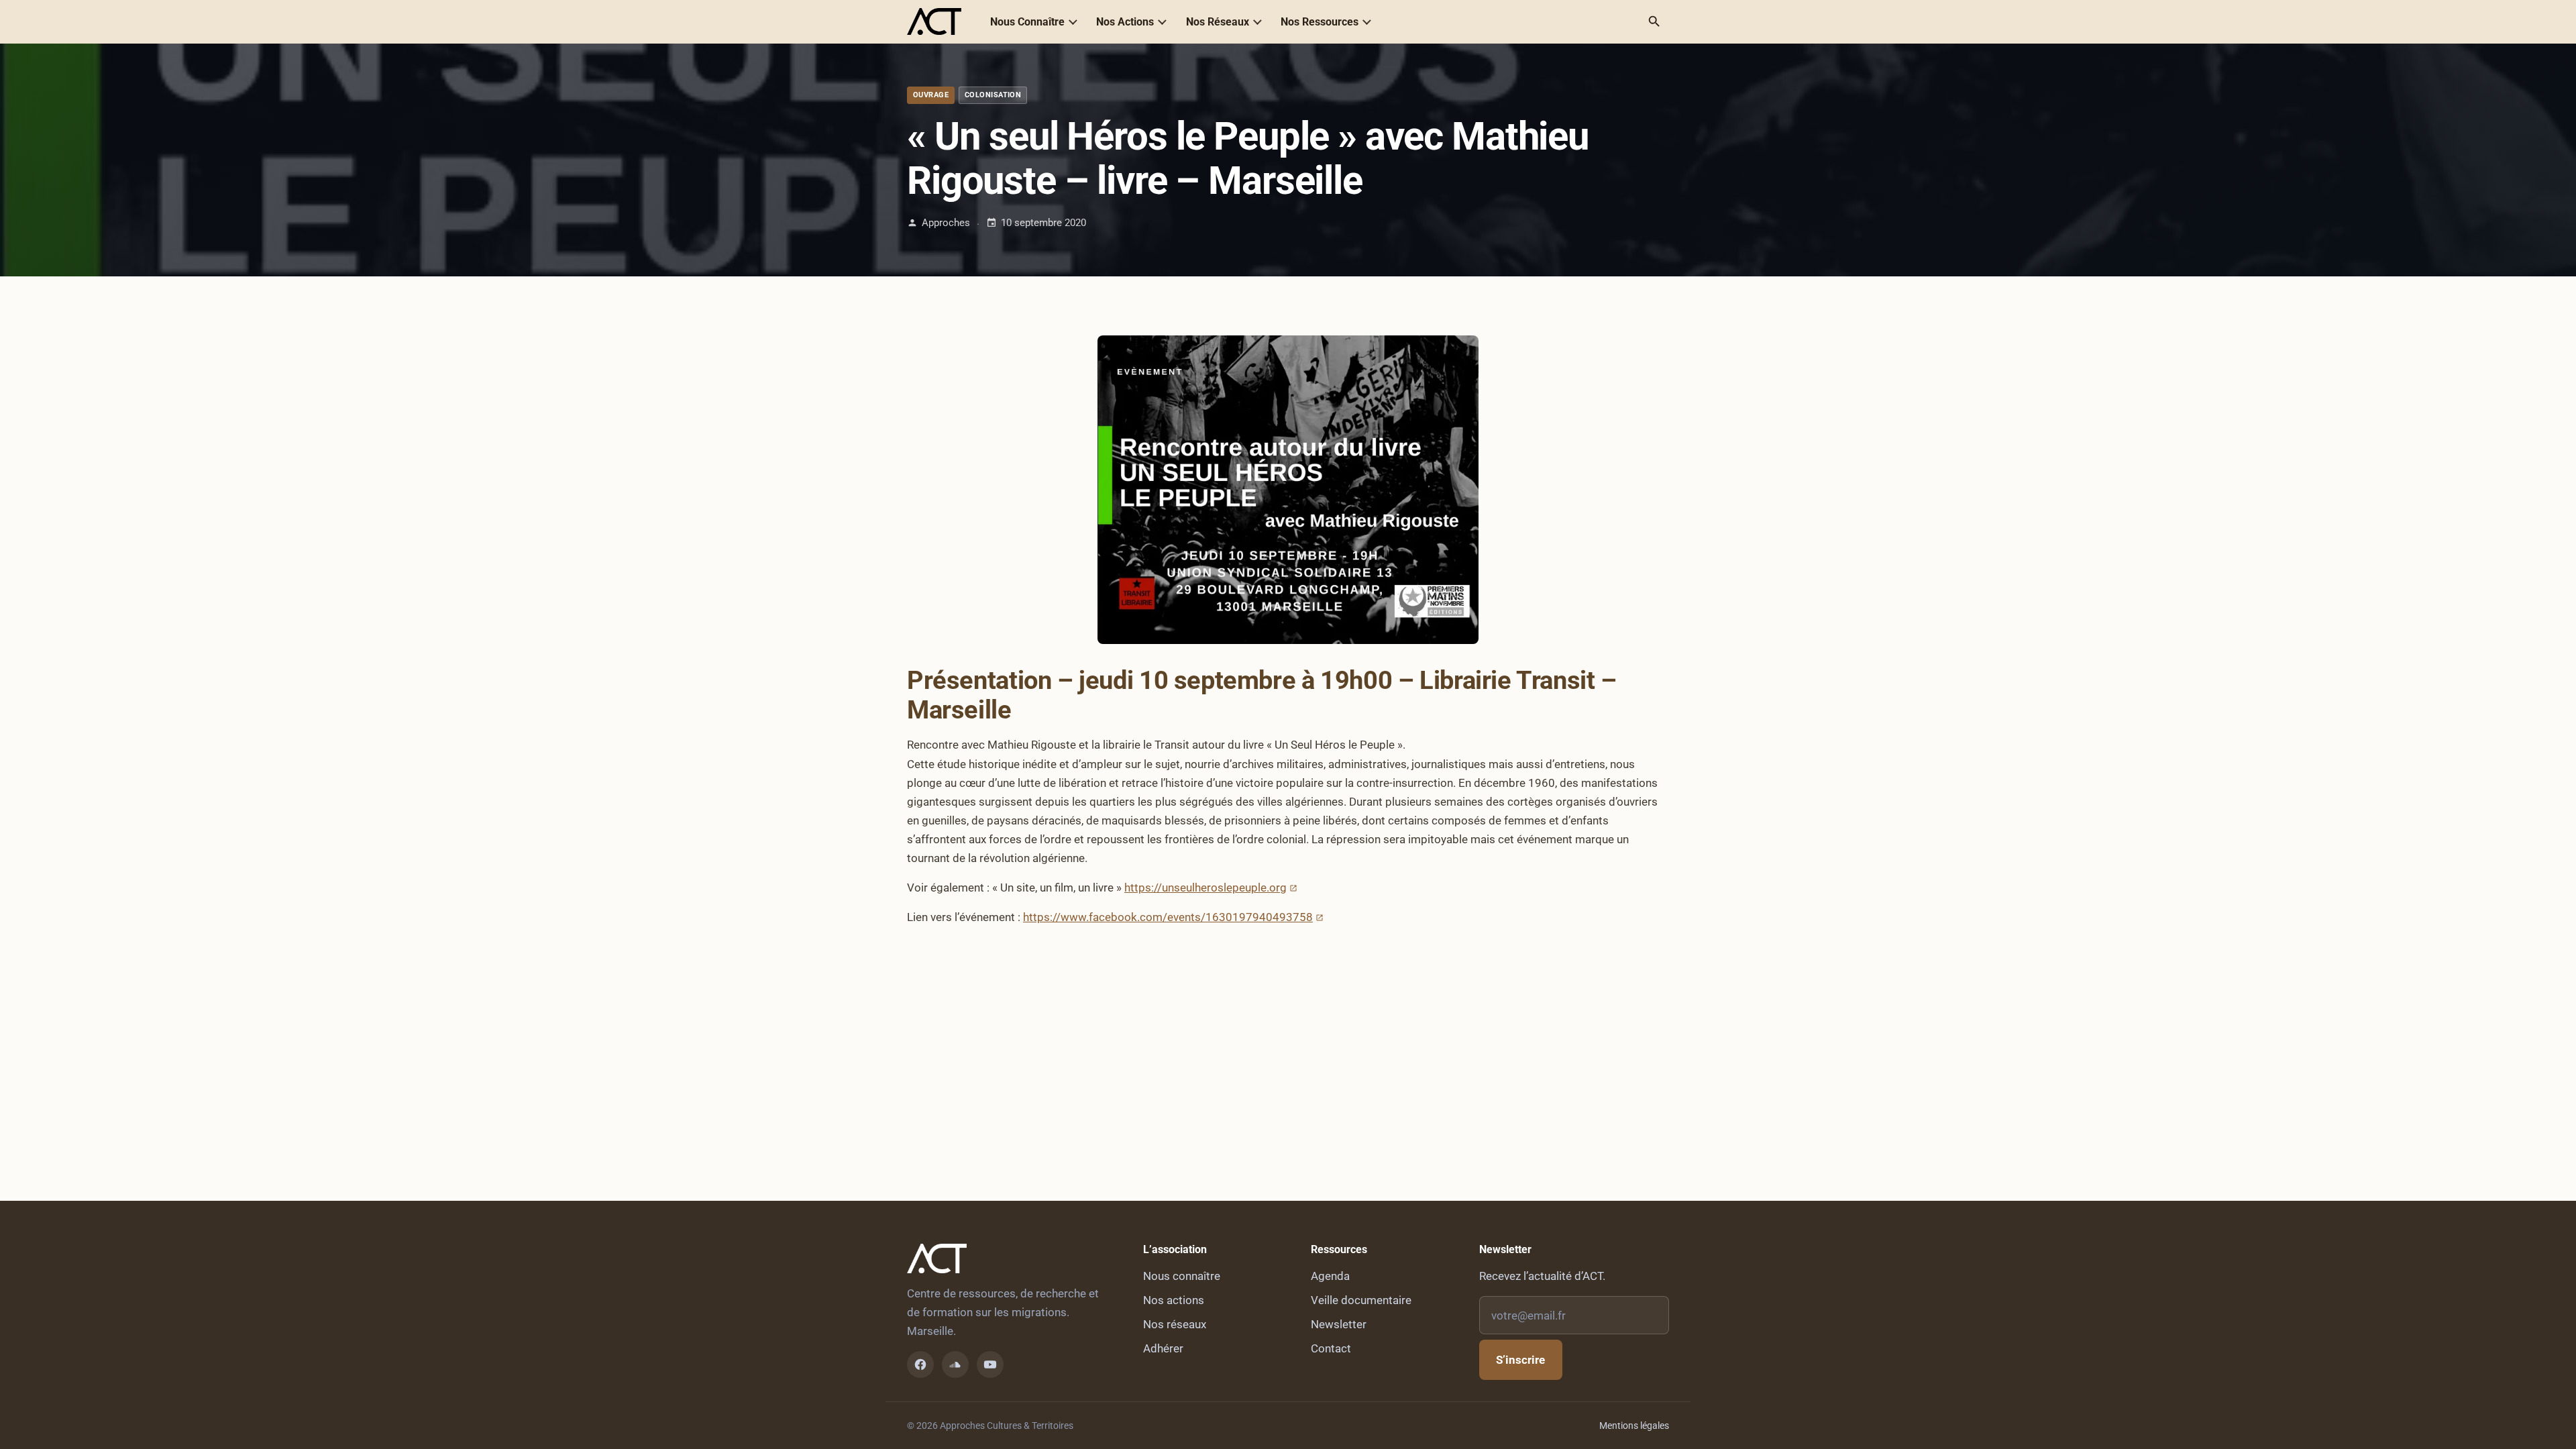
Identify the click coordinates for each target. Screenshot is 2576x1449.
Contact (1331, 1348)
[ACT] (934, 21)
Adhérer (1163, 1348)
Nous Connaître (1027, 22)
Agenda (1330, 1276)
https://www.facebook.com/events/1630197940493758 (1168, 917)
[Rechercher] (1654, 21)
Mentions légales (1634, 1426)
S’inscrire (1520, 1360)
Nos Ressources (1320, 22)
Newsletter (1339, 1324)
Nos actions (1174, 1300)
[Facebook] (920, 1364)
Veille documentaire (1361, 1300)
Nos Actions (1125, 22)
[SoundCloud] (955, 1364)
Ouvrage (931, 95)
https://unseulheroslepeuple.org (1205, 888)
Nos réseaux (1175, 1324)
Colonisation (993, 95)
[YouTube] (990, 1364)
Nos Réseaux (1218, 22)
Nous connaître (1182, 1276)
